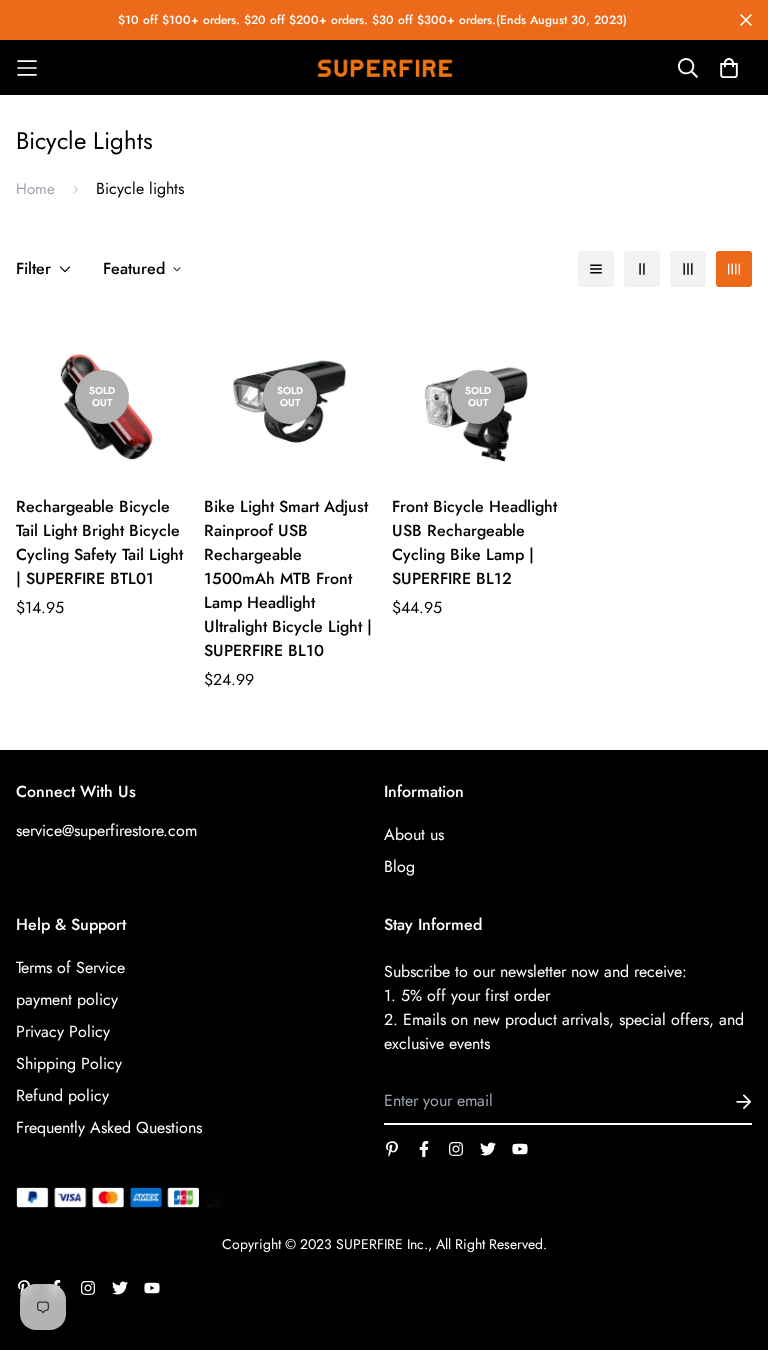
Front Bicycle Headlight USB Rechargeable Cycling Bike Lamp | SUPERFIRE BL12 (474, 542)
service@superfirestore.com (106, 830)
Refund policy (62, 1095)
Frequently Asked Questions (109, 1127)
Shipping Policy (69, 1063)
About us (414, 834)
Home (35, 189)
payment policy (67, 999)
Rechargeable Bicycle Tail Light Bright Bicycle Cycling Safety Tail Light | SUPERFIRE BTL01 (99, 542)
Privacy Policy (63, 1031)
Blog (399, 866)
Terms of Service (70, 967)
